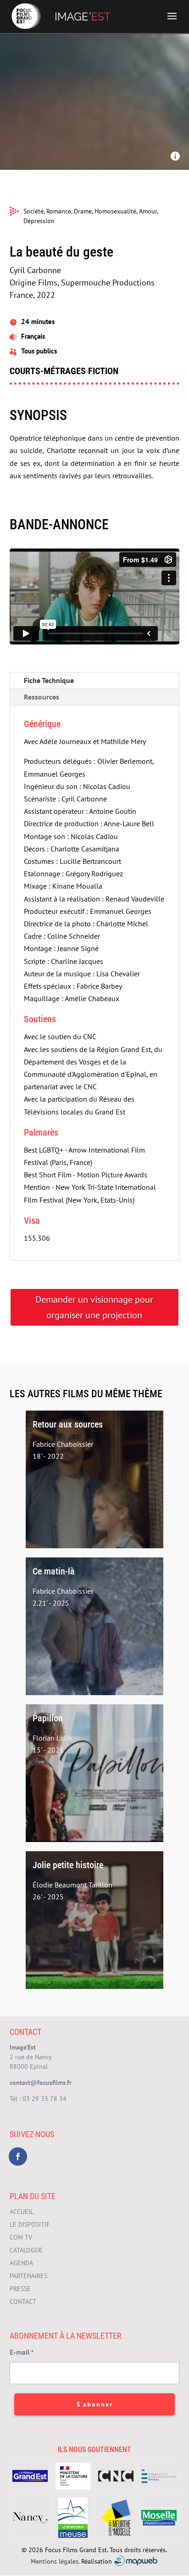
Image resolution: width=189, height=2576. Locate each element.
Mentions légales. (55, 2561)
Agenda (21, 2263)
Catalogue (26, 2250)
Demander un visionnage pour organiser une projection (94, 1307)
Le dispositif (30, 2224)
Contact (23, 2302)
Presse (20, 2289)
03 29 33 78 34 (44, 2099)
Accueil (22, 2212)
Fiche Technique (49, 680)
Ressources (42, 697)
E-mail (22, 2352)
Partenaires (28, 2276)
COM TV (21, 2237)
